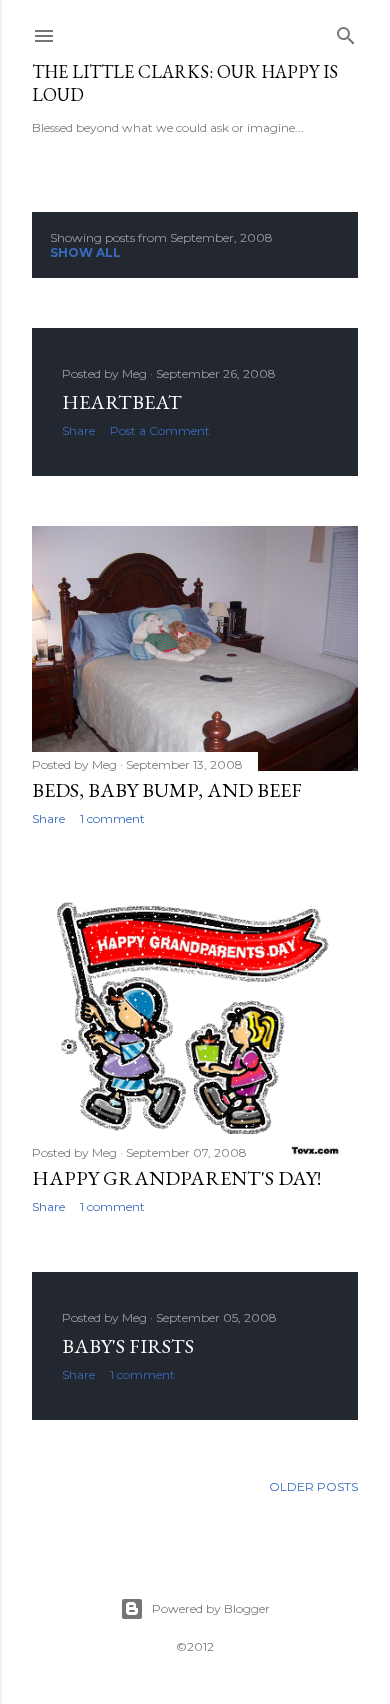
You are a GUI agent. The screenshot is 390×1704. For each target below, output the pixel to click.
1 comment (112, 818)
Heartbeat (122, 402)
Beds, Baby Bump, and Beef (167, 790)
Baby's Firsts (128, 1346)
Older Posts (313, 1486)
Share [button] (78, 430)
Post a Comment (160, 430)
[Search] (346, 31)
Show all (85, 252)
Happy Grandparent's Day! (176, 1178)
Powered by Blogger (211, 1608)
